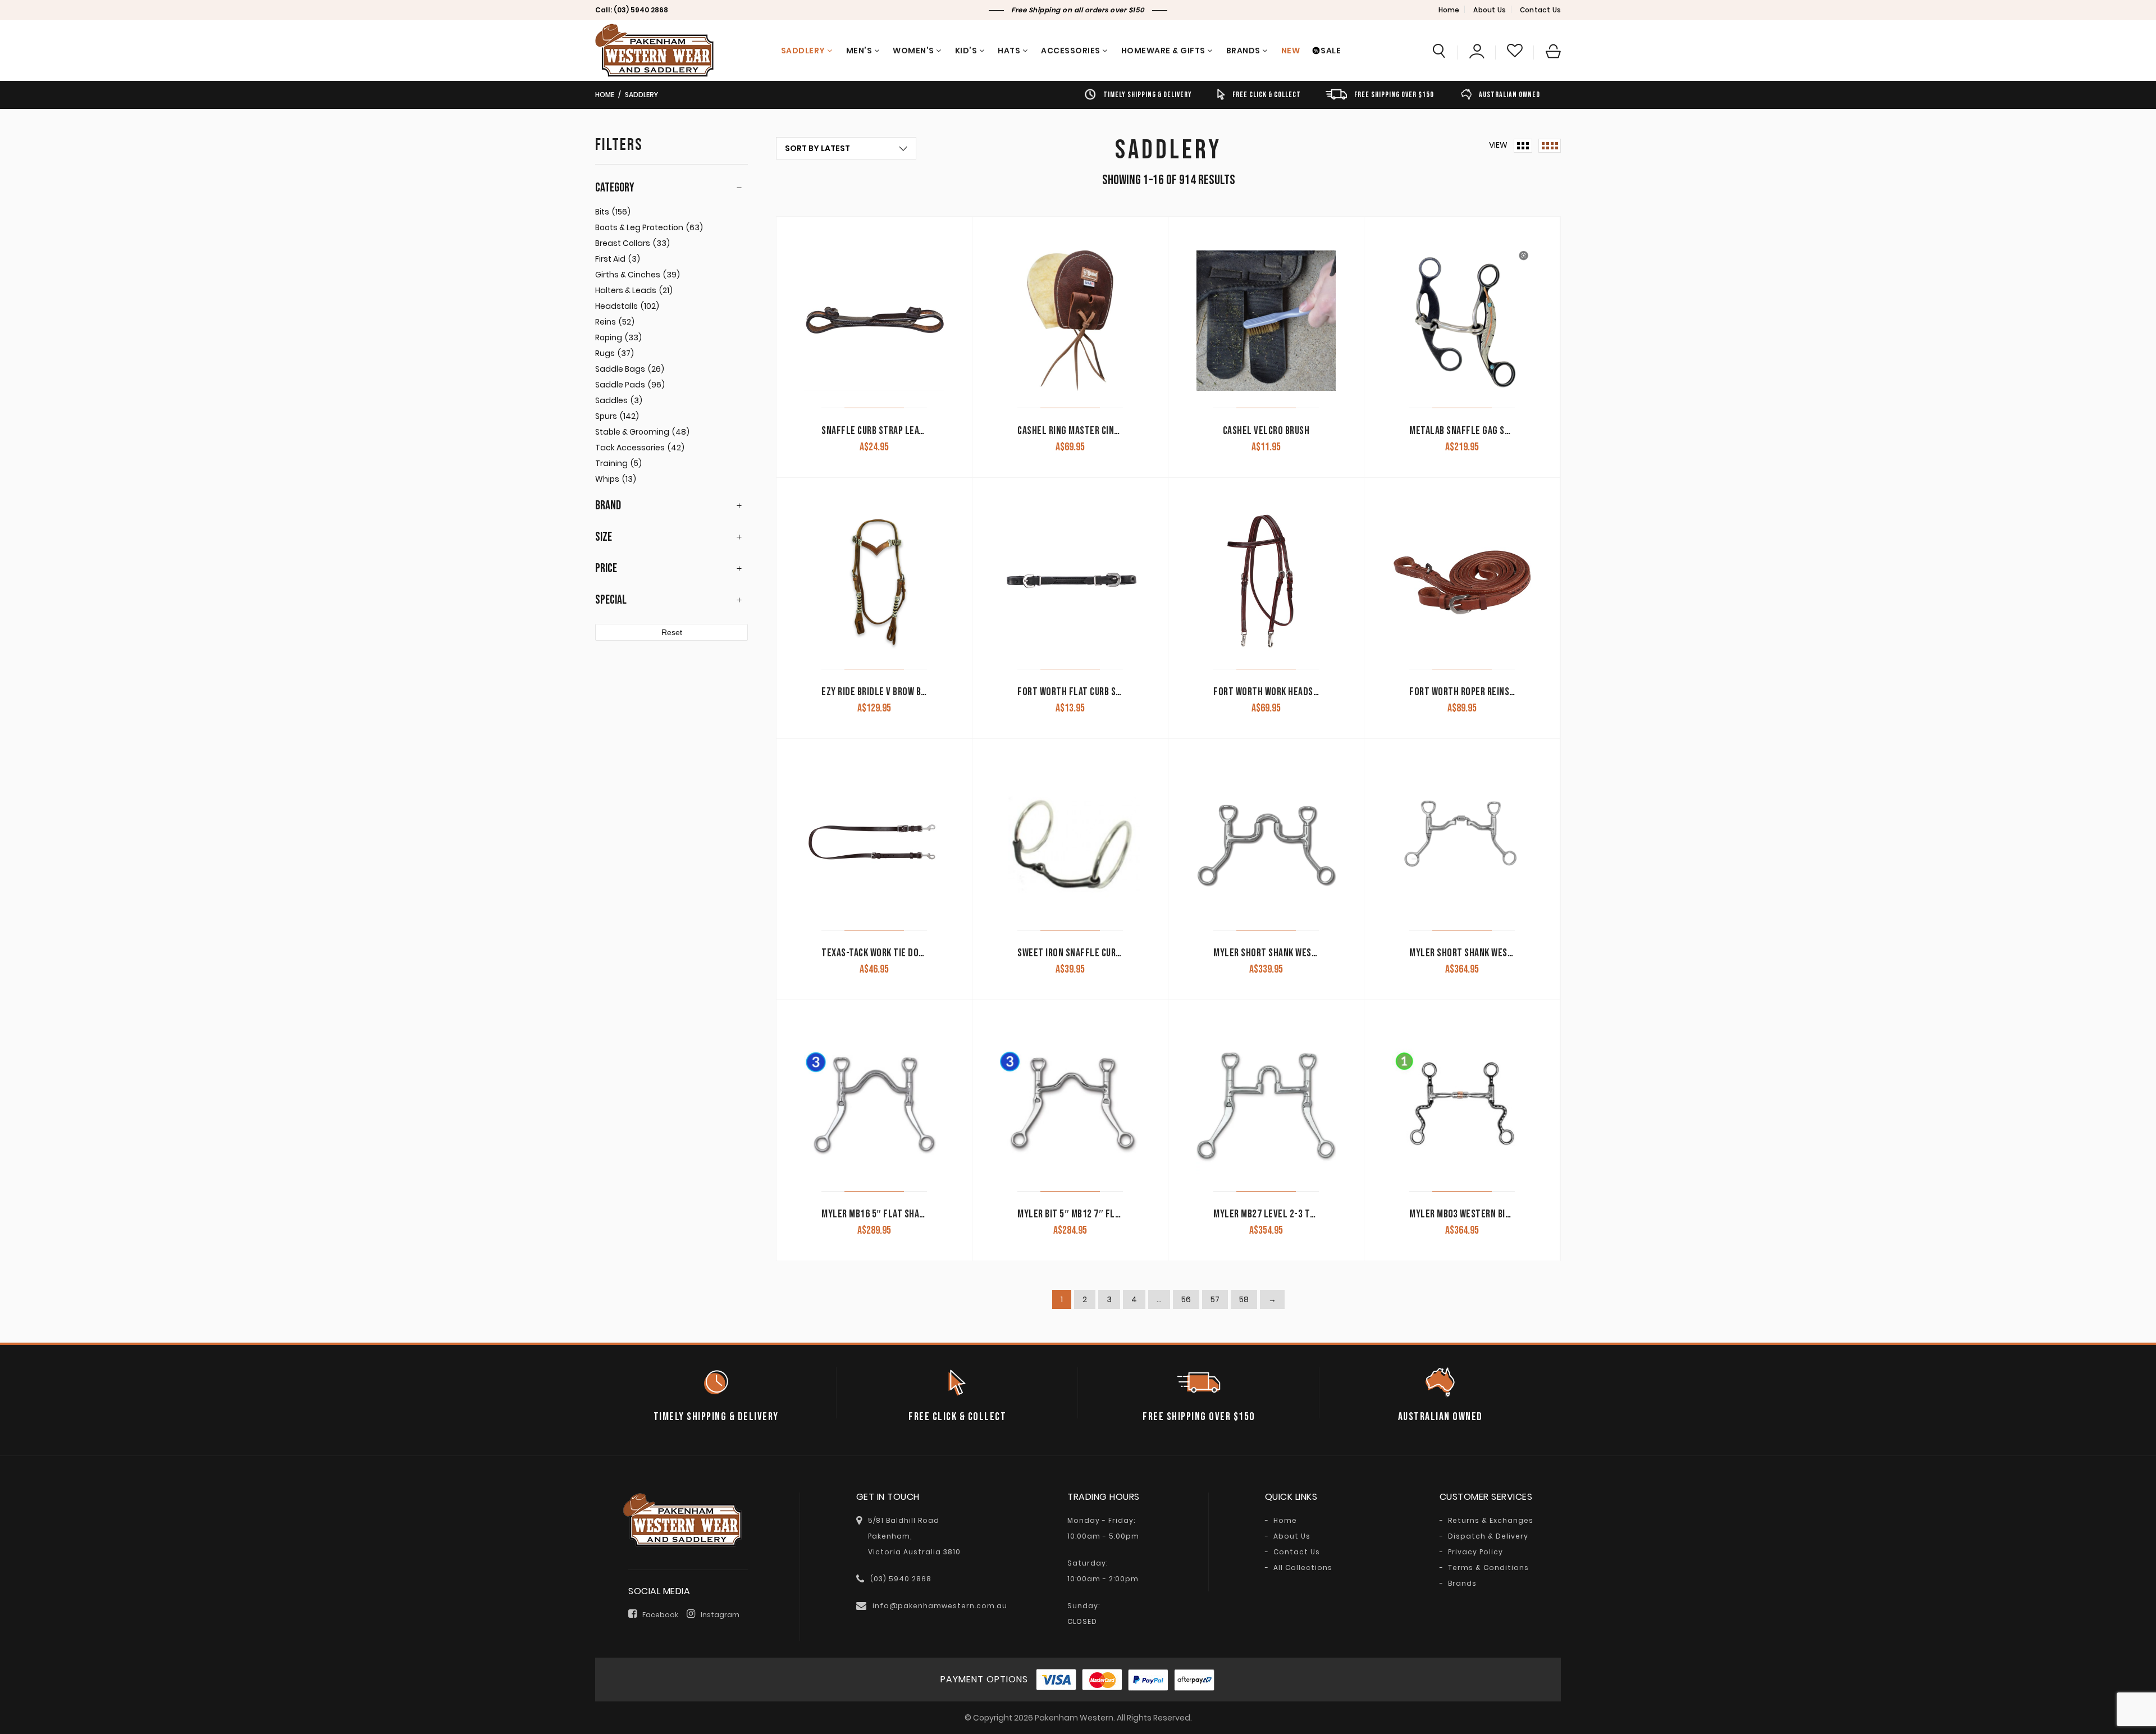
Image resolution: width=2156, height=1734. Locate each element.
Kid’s (966, 51)
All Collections (1303, 1568)
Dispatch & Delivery (1488, 1536)
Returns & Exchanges (1491, 1521)
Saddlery (803, 51)
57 (1215, 1299)
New (1291, 51)
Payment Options (984, 1679)
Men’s (859, 51)
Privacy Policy (1476, 1552)
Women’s (913, 51)
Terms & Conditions (1488, 1568)
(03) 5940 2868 (641, 10)
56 (1186, 1299)
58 (1244, 1299)
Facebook (660, 1615)
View (1498, 145)
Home (1449, 10)
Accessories (1071, 51)
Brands (1243, 51)
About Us (1490, 10)
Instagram (720, 1615)
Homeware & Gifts (1163, 51)
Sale (1331, 51)
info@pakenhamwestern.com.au (940, 1606)
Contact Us (1540, 10)
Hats (1009, 51)
